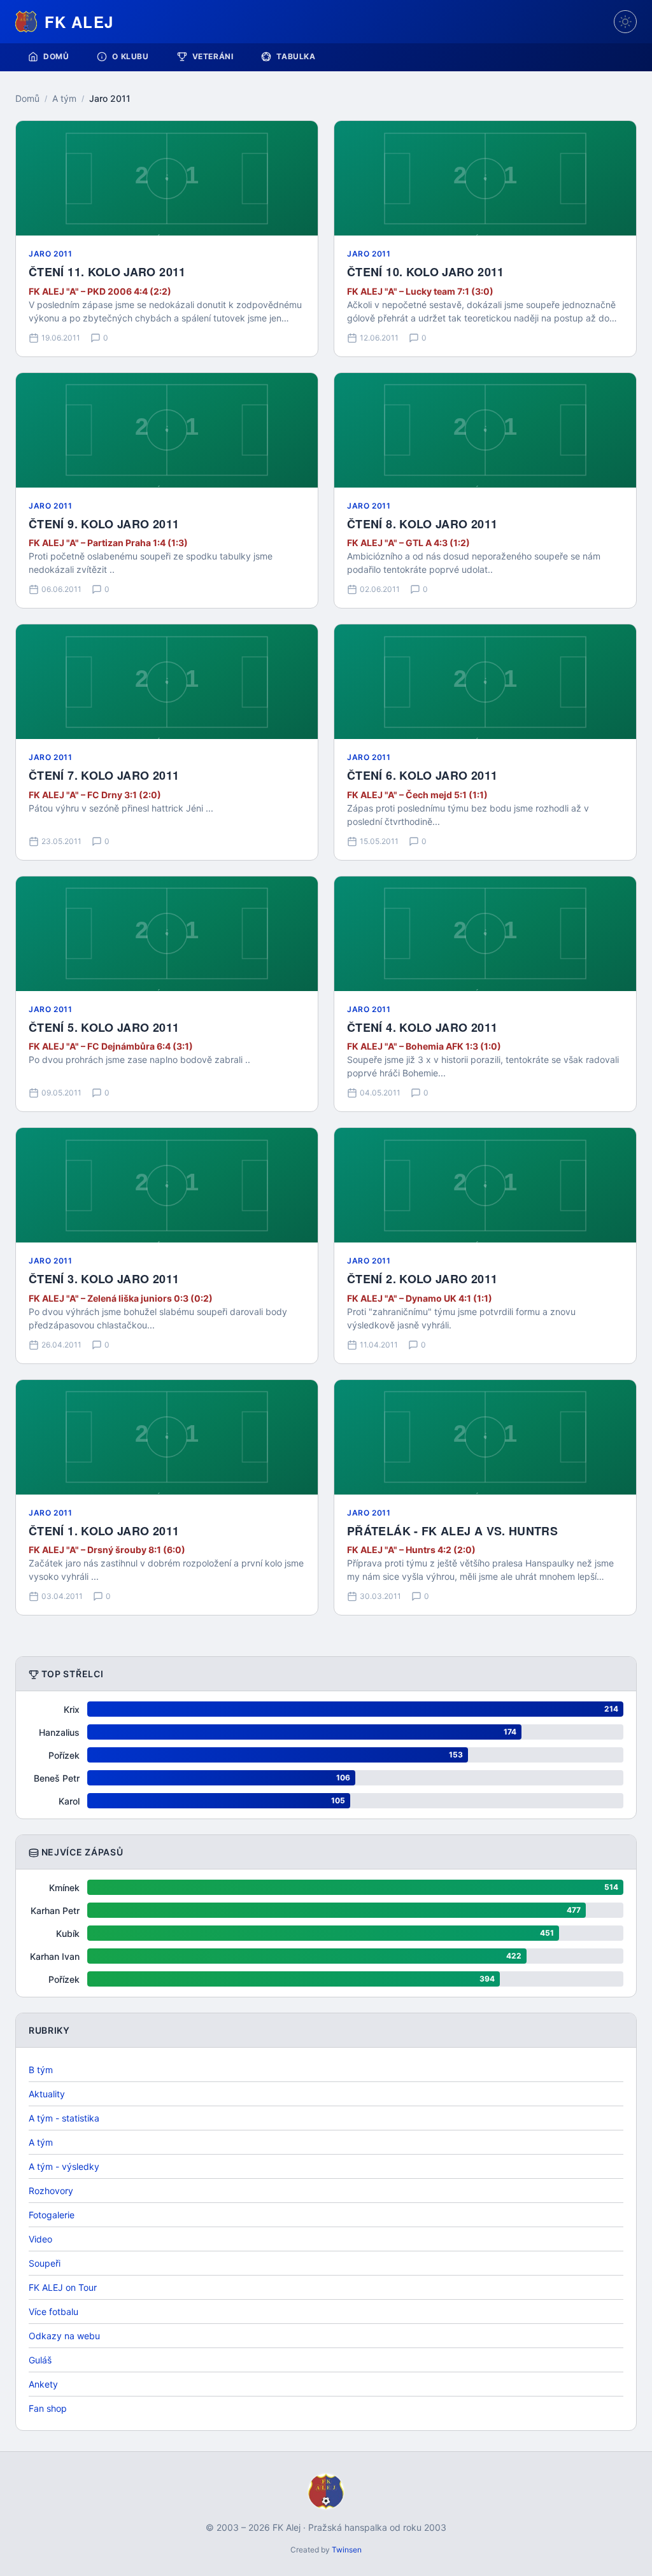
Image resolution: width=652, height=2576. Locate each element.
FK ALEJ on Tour (63, 2287)
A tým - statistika (64, 2118)
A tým (64, 98)
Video (40, 2239)
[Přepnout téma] (625, 22)
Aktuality (47, 2094)
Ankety (43, 2384)
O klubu (130, 56)
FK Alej (79, 22)
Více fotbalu (53, 2312)
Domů (56, 56)
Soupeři (45, 2263)
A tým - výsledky (64, 2166)
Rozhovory (51, 2191)
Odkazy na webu (64, 2336)
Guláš (40, 2360)
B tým (41, 2070)
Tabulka (296, 56)
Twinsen (347, 2550)
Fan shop (48, 2408)
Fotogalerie (52, 2215)
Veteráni (213, 56)
